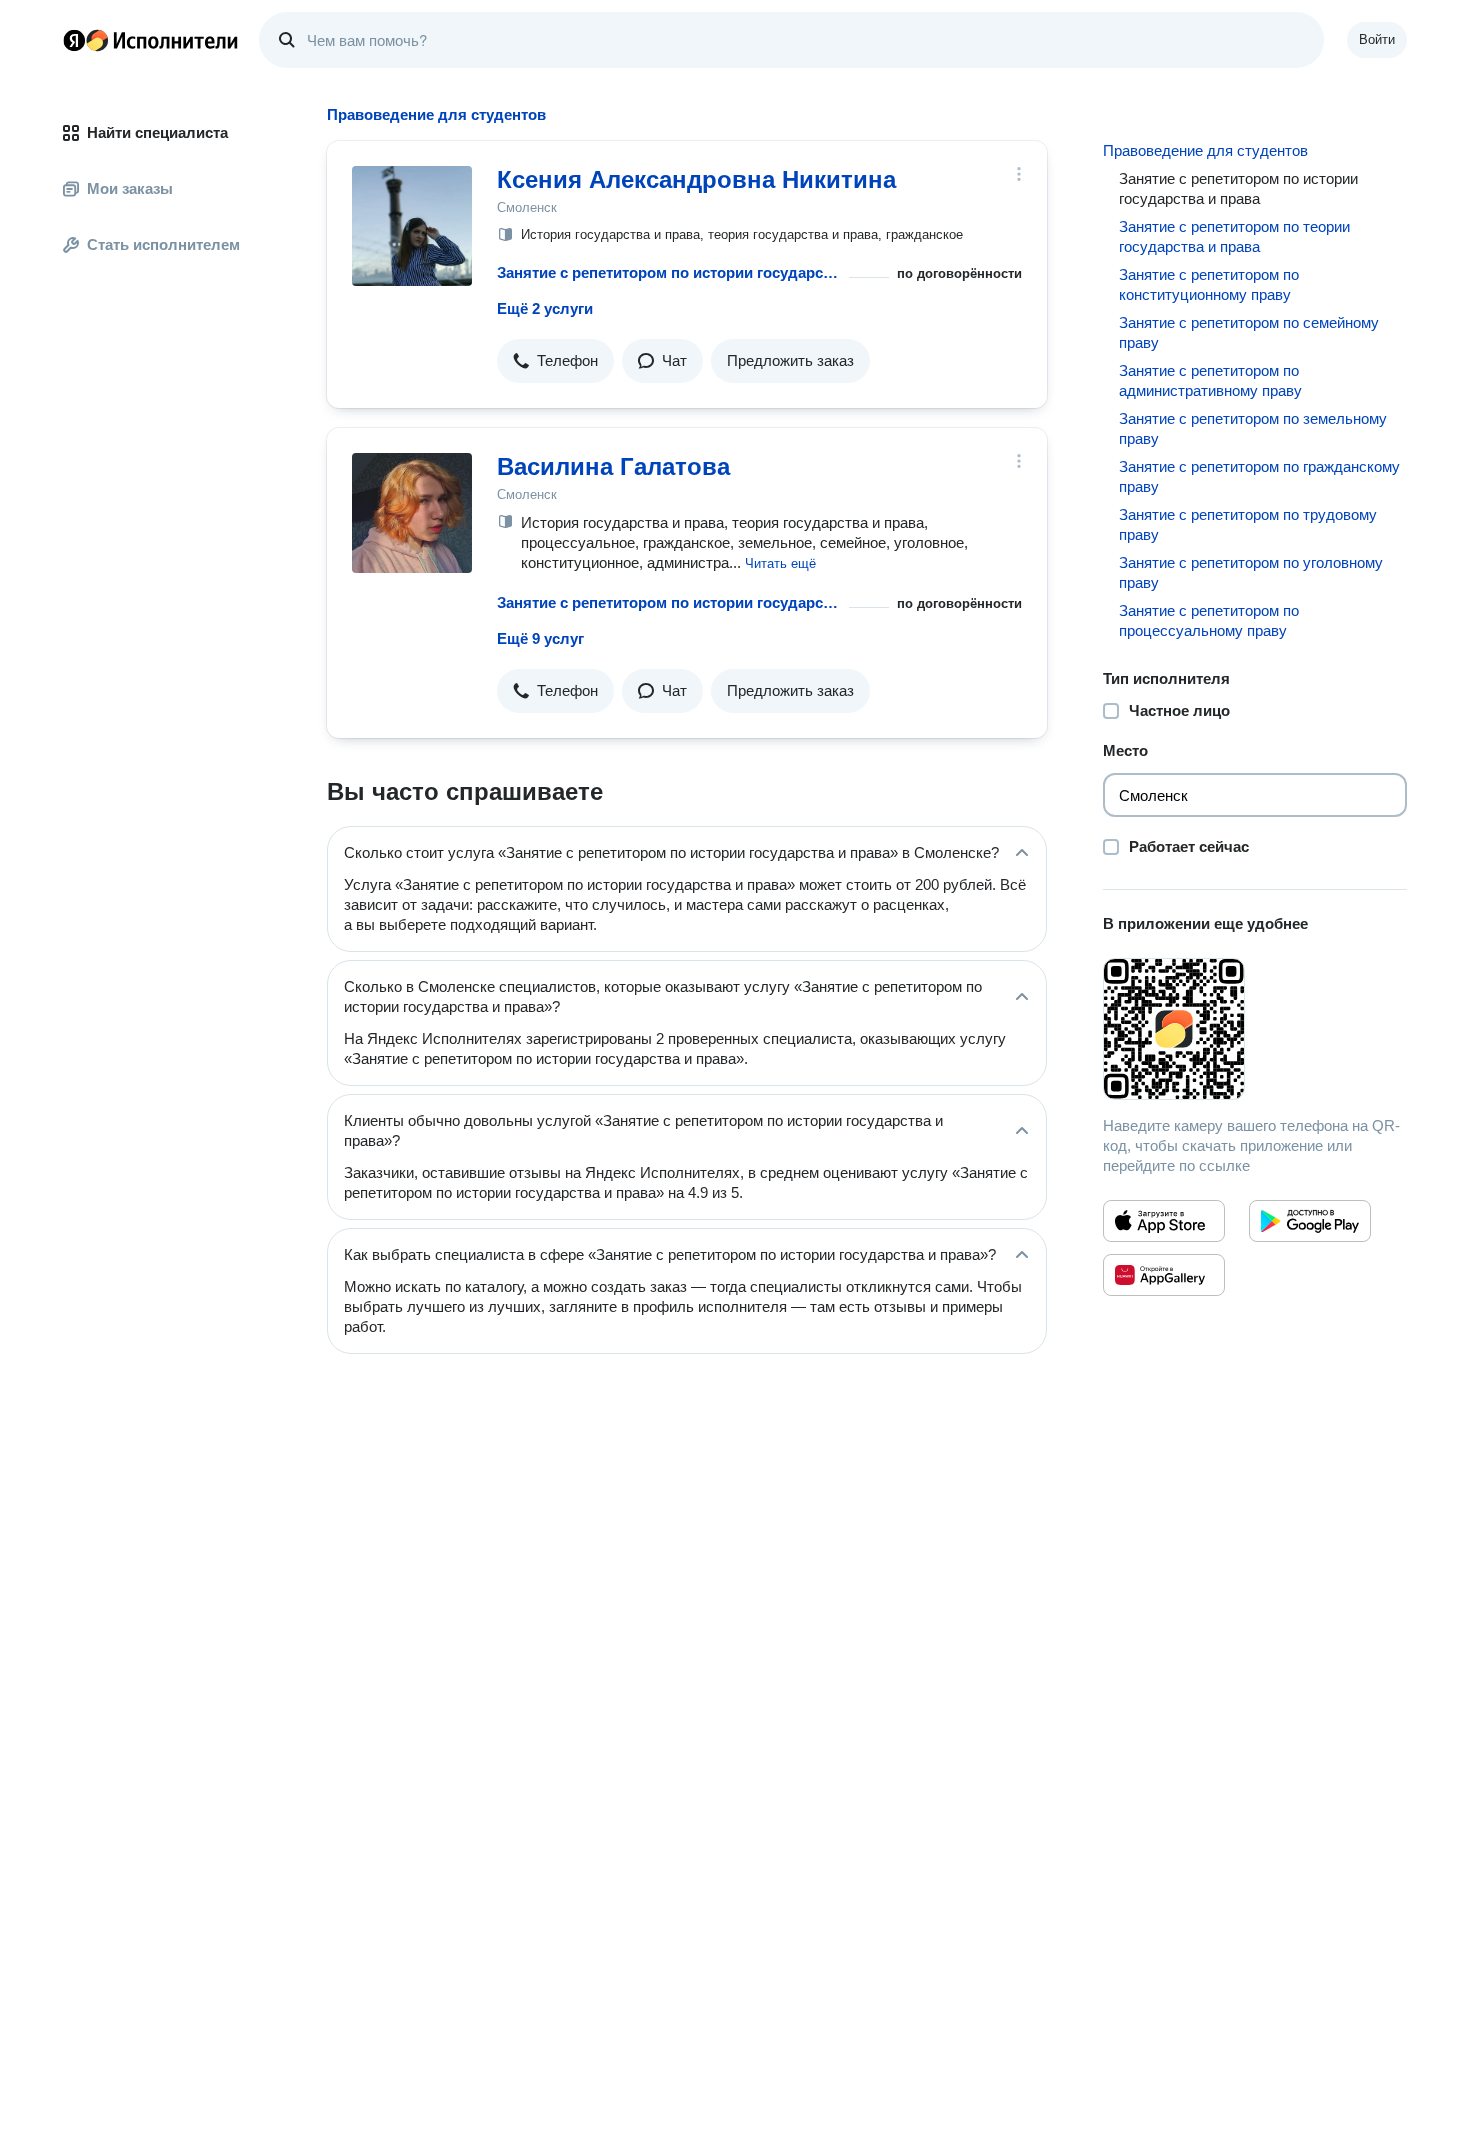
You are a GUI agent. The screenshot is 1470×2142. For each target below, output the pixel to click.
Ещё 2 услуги (545, 308)
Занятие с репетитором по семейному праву (1249, 332)
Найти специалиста (157, 132)
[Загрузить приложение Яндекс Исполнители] (1255, 1029)
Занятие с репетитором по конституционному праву (1209, 284)
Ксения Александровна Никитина (696, 179)
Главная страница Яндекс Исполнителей (151, 40)
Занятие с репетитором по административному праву (1210, 380)
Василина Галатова (613, 466)
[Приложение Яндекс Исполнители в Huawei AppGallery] (1164, 1275)
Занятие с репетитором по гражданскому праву (1259, 476)
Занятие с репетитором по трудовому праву (1248, 524)
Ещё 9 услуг (540, 638)
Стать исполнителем (163, 244)
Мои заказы (130, 188)
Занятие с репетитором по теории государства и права (1234, 236)
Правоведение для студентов (1205, 150)
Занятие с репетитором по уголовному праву (1251, 572)
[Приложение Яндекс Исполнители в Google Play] (1310, 1221)
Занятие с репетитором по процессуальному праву (1209, 620)
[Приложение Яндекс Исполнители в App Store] (1164, 1221)
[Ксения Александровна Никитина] (412, 226)
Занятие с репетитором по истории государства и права (669, 272)
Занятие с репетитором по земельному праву (1253, 428)
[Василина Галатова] (412, 513)
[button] (555, 361)
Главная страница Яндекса (74, 40)
